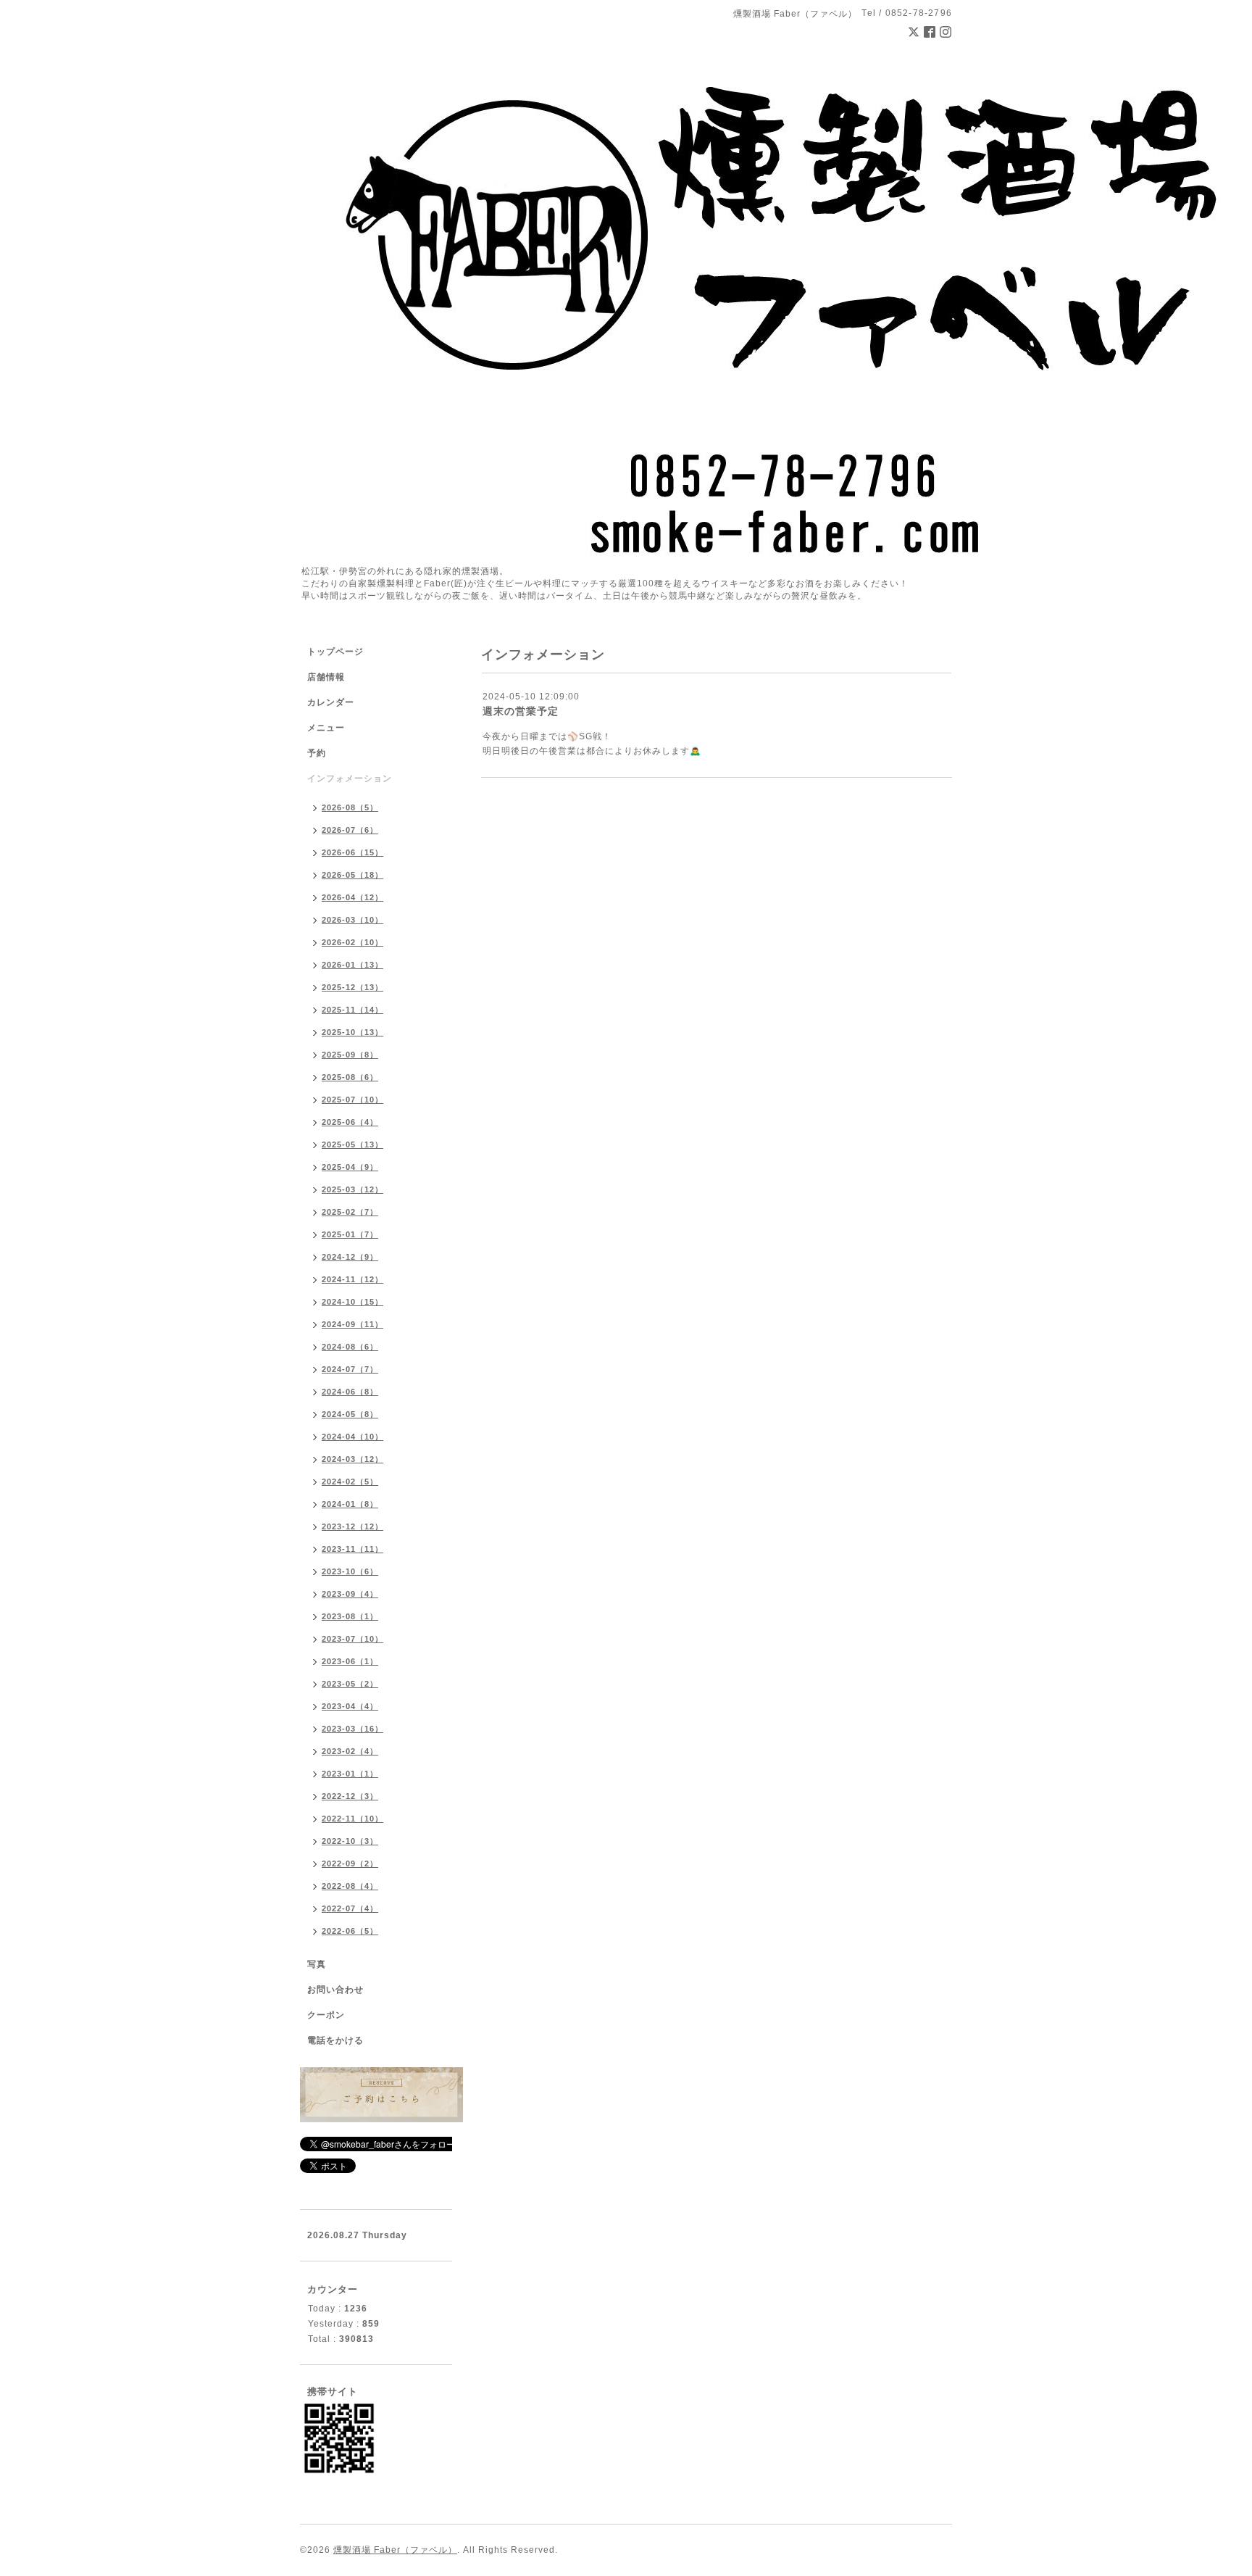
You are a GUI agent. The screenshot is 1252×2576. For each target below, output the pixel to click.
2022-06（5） (350, 1931)
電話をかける (335, 2040)
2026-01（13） (352, 965)
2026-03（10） (352, 920)
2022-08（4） (350, 1886)
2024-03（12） (352, 1459)
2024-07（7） (350, 1369)
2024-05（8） (350, 1414)
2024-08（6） (350, 1347)
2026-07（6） (350, 830)
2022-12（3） (350, 1796)
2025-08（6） (350, 1077)
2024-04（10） (352, 1437)
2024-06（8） (350, 1392)
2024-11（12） (352, 1279)
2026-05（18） (352, 875)
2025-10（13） (352, 1032)
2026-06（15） (352, 852)
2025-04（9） (350, 1167)
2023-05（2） (350, 1684)
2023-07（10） (352, 1639)
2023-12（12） (352, 1526)
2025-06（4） (350, 1122)
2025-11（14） (352, 1010)
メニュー (326, 728)
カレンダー (331, 702)
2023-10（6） (350, 1571)
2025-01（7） (350, 1234)
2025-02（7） (350, 1212)
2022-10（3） (350, 1841)
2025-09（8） (350, 1055)
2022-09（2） (350, 1864)
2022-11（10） (352, 1819)
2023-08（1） (350, 1616)
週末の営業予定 (521, 711)
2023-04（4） (350, 1706)
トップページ (335, 652)
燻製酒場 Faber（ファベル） (395, 2550)
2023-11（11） (352, 1549)
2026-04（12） (352, 897)
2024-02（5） (350, 1482)
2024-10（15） (352, 1302)
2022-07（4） (350, 1908)
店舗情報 (326, 677)
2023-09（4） (350, 1594)
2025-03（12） (352, 1189)
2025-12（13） (352, 987)
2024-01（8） (350, 1504)
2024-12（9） (350, 1257)
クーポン (326, 2015)
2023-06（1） (350, 1661)
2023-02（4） (350, 1751)
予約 (317, 753)
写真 (317, 1964)
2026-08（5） (350, 807)
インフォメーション (350, 778)
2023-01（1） (350, 1774)
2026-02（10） (352, 942)
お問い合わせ (335, 1990)
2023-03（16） (352, 1729)
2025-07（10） (352, 1100)
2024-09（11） (352, 1324)
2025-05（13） (352, 1144)
